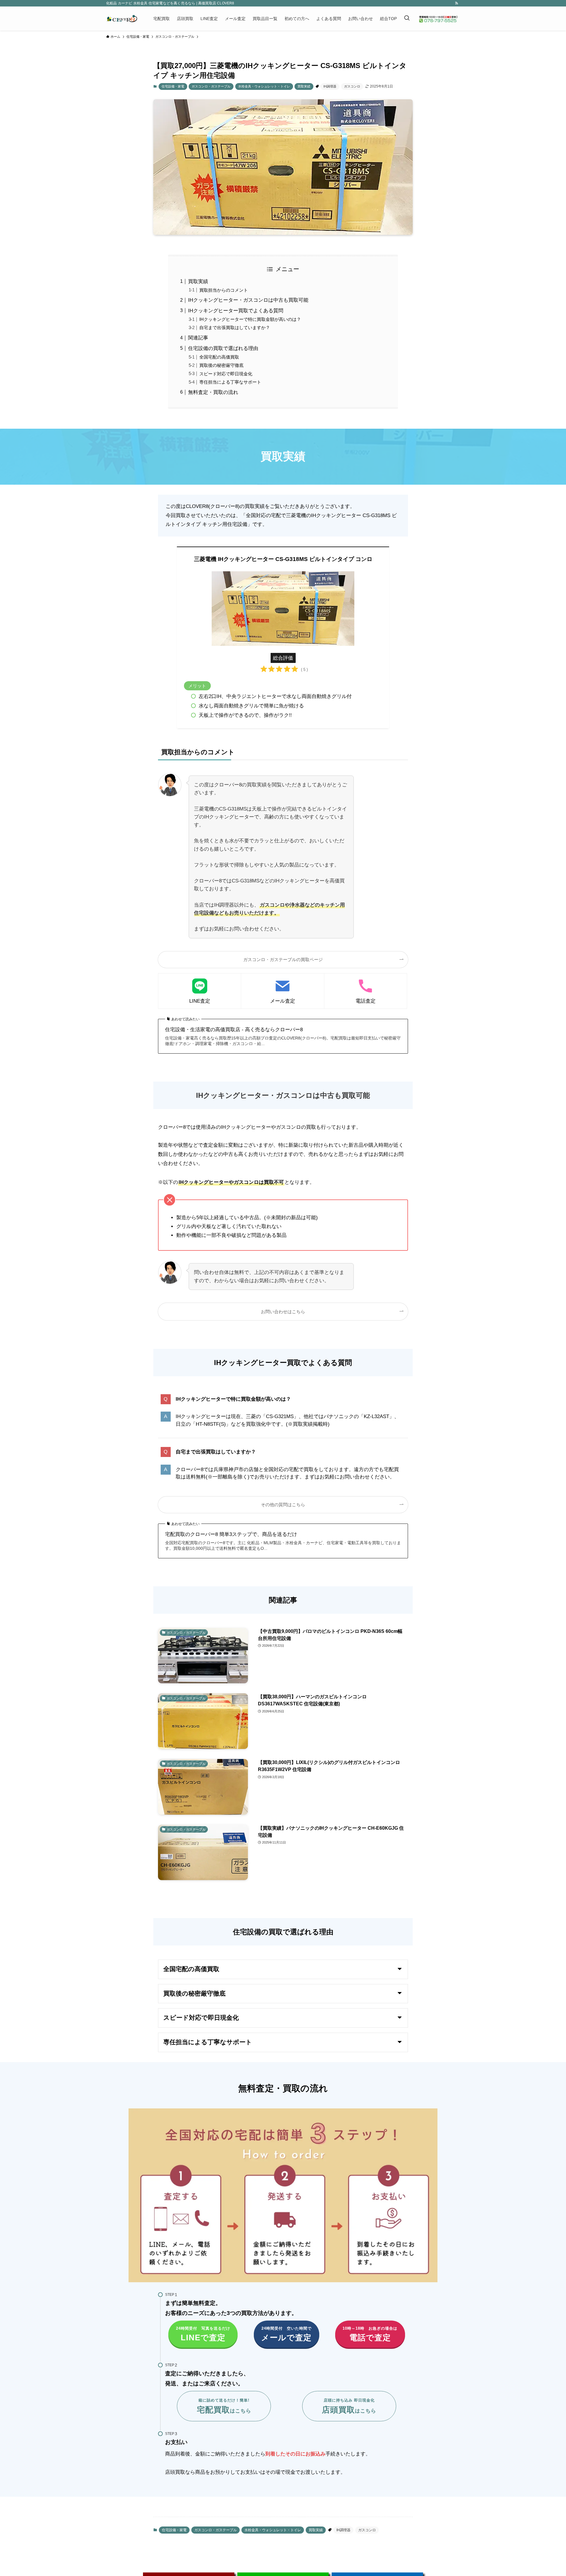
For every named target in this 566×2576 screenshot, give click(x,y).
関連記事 (198, 338)
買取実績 (304, 86)
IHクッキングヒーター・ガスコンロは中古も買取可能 (248, 300)
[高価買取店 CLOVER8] (122, 19)
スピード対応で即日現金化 (226, 374)
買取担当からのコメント (224, 290)
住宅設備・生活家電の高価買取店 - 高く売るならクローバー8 (234, 1030)
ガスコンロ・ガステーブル (211, 86)
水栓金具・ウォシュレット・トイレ (264, 86)
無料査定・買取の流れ (213, 392)
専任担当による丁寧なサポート (230, 382)
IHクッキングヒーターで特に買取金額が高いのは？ (250, 319)
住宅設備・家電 (173, 86)
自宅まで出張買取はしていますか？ (235, 327)
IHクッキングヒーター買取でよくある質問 (236, 311)
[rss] (457, 3)
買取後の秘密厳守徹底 (221, 365)
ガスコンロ (352, 86)
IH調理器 (330, 86)
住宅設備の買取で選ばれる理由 (223, 348)
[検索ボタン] (407, 19)
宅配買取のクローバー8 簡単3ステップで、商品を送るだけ (231, 1534)
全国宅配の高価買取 (219, 357)
